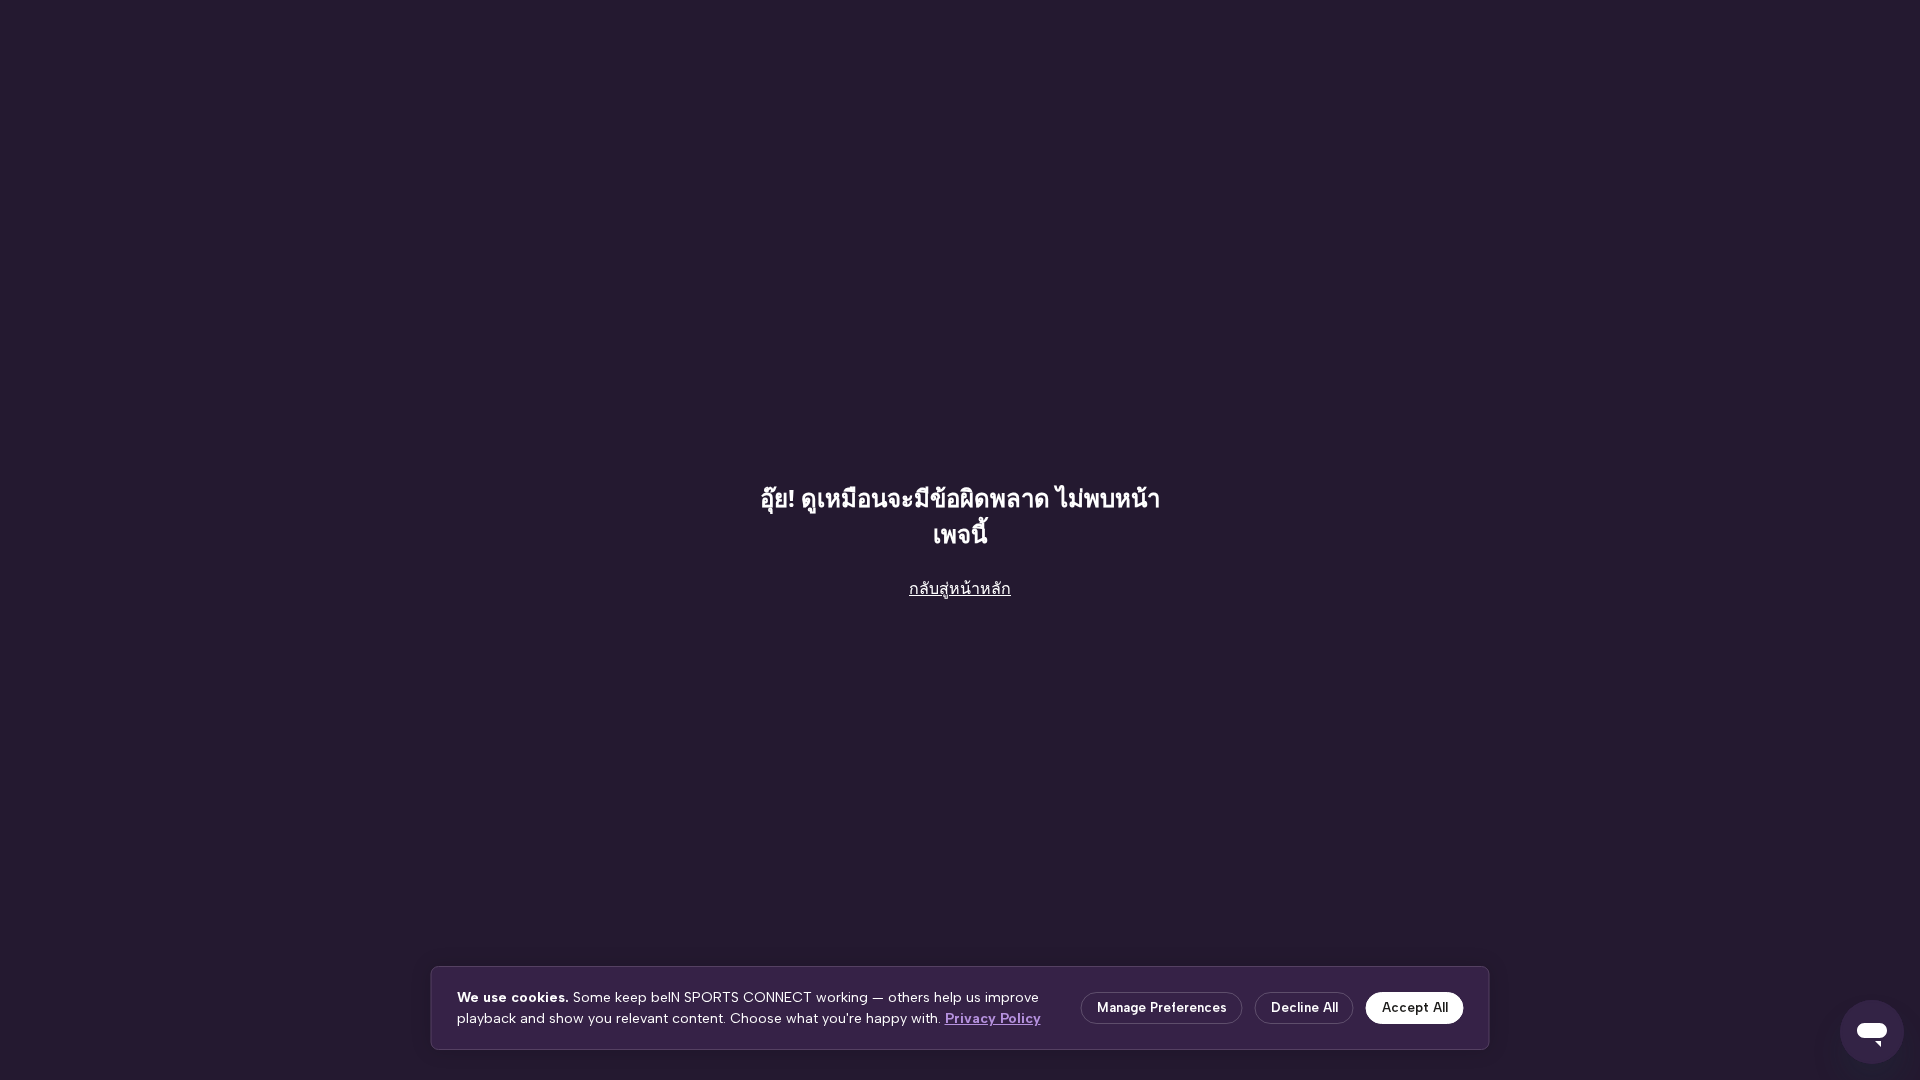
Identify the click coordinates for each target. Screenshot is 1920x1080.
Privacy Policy (993, 1018)
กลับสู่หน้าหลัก (960, 588)
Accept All (1415, 1007)
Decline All (1304, 1007)
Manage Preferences (1162, 1007)
